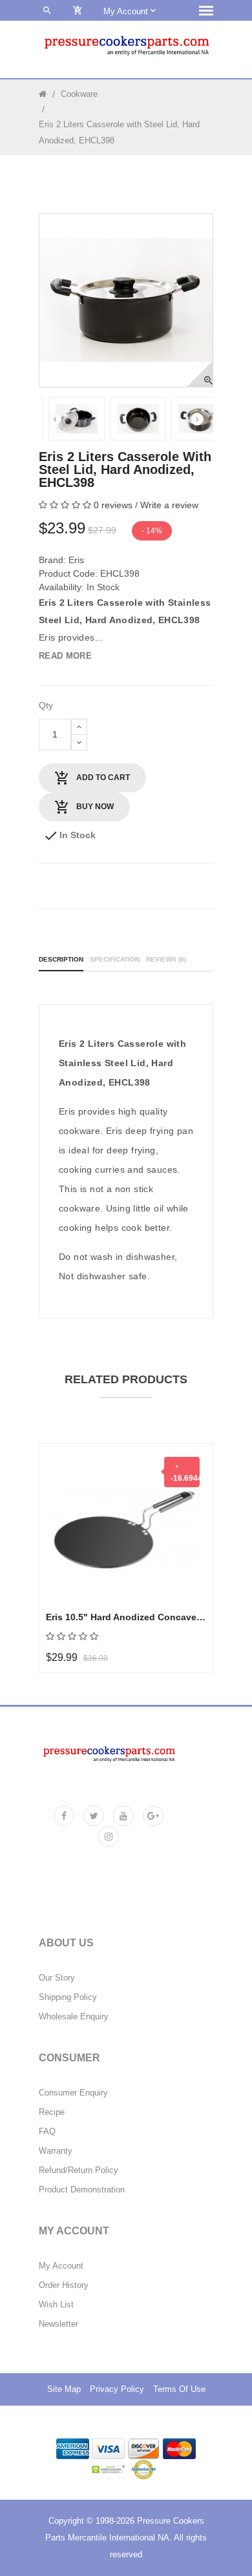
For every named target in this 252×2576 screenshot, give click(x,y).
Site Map (64, 2389)
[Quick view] (70, 1561)
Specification (115, 959)
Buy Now (94, 807)
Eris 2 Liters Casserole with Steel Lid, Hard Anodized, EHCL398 (119, 132)
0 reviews (113, 505)
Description (61, 959)
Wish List (56, 2305)
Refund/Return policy (79, 2170)
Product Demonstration (82, 2190)
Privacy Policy (117, 2389)
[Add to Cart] (70, 1497)
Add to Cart (102, 778)
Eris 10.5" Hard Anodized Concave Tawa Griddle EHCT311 (126, 1617)
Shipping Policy (68, 1997)
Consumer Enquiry (73, 2093)
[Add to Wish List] (70, 1529)
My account (127, 11)
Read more (65, 656)
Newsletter (58, 2324)
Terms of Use (179, 2389)
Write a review (169, 505)
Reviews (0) (166, 959)
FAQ (47, 2132)
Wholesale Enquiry (74, 2017)
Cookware (79, 94)
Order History (64, 2285)
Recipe (52, 2112)
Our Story (57, 1978)
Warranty (56, 2151)
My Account (61, 2266)
